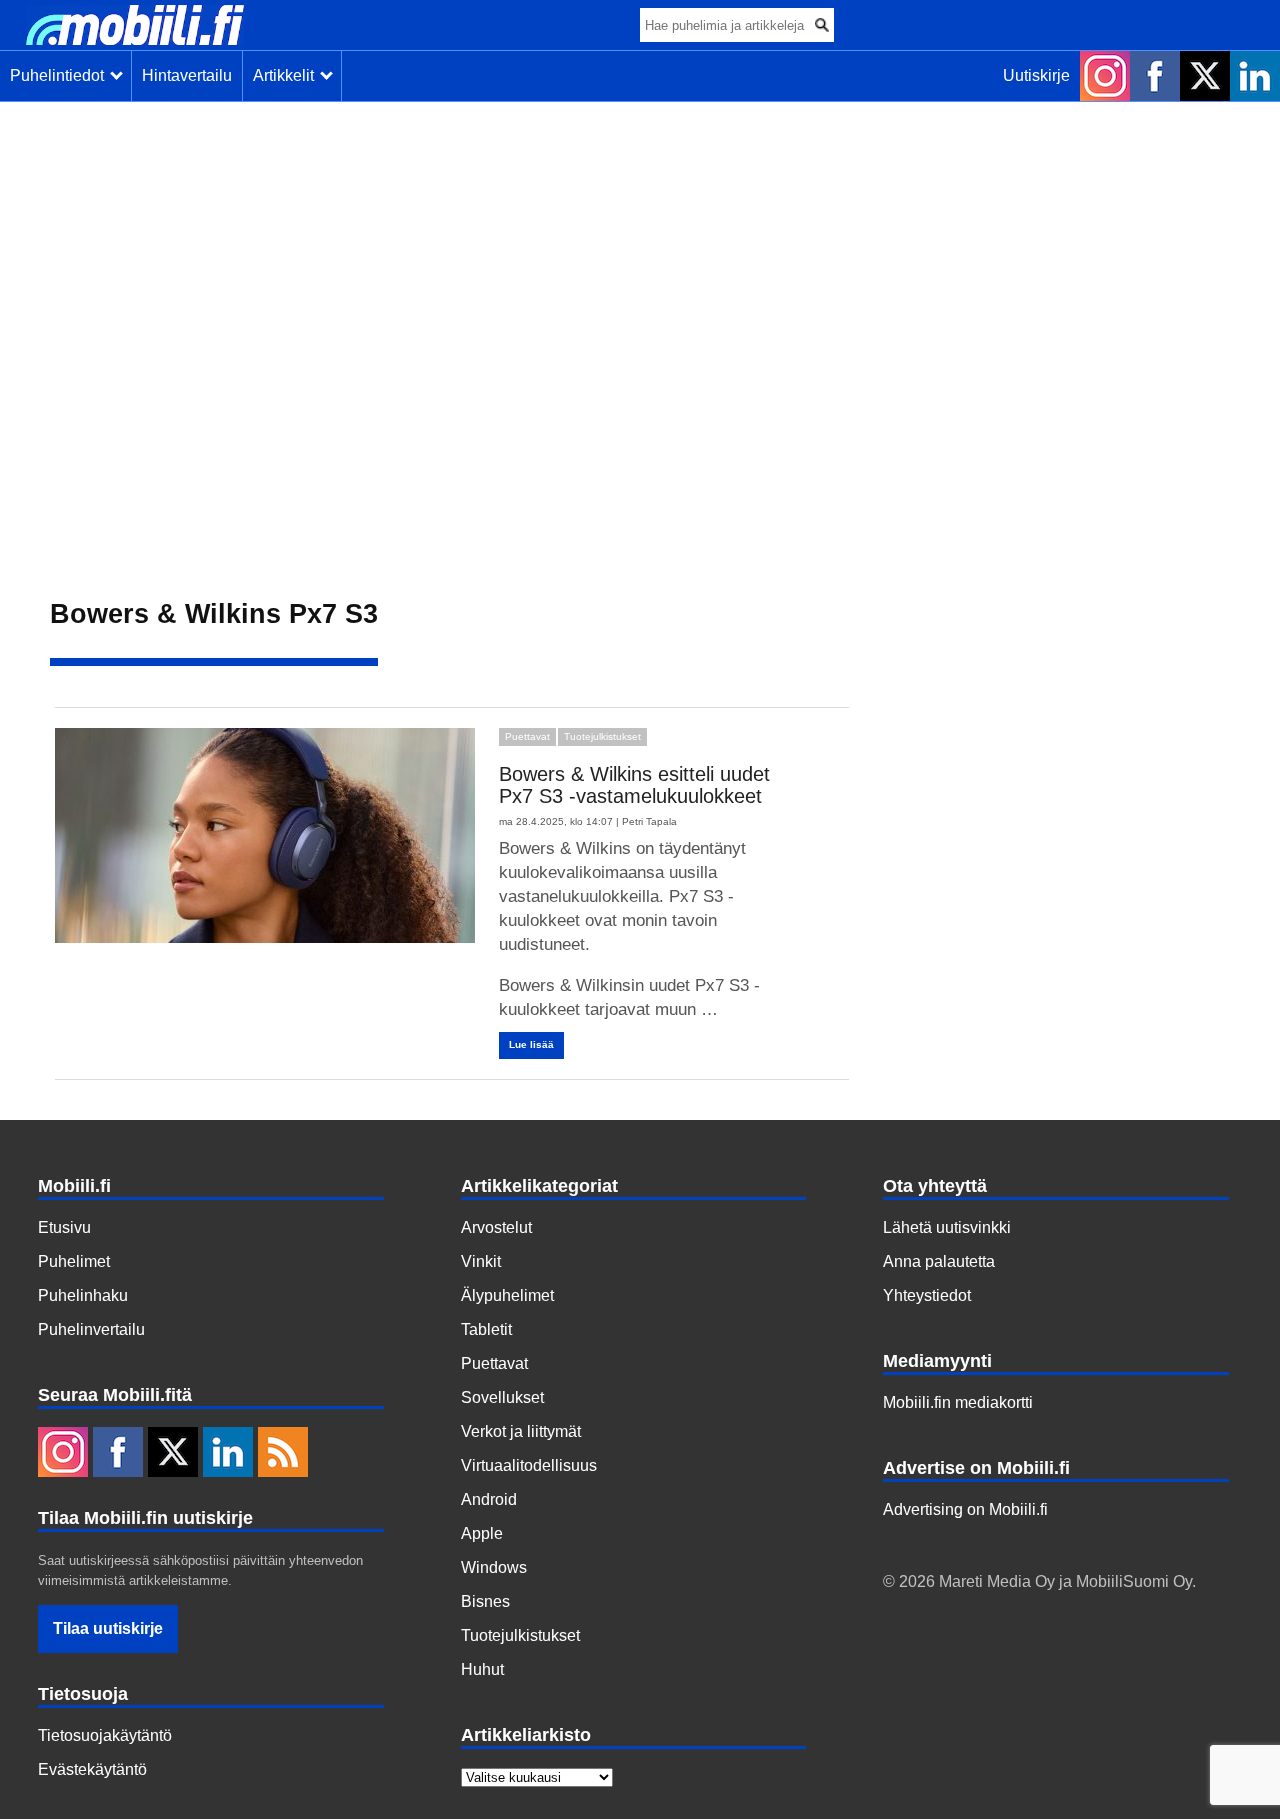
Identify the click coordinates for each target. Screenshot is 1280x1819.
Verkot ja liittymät (521, 1431)
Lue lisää (531, 1044)
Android (489, 1499)
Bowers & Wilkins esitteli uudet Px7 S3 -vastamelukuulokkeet (634, 785)
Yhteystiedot (927, 1295)
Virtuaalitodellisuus (529, 1465)
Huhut (482, 1669)
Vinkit (481, 1261)
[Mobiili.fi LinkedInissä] (1255, 76)
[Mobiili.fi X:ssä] (1205, 76)
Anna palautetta (939, 1261)
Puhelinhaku (83, 1295)
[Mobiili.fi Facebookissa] (1155, 76)
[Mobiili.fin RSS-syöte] (283, 1454)
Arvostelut (496, 1227)
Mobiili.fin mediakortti (958, 1402)
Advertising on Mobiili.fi (965, 1509)
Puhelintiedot (61, 75)
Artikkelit (287, 75)
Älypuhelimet (507, 1295)
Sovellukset (502, 1397)
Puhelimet (74, 1261)
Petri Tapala (649, 821)
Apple (482, 1533)
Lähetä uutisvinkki (947, 1227)
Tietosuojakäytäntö (105, 1735)
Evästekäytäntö (92, 1769)
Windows (494, 1567)
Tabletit (486, 1329)
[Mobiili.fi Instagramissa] (1105, 76)
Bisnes (485, 1601)
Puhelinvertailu (91, 1329)
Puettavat (527, 736)
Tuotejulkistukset (602, 736)
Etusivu (64, 1227)
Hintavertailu (187, 75)
